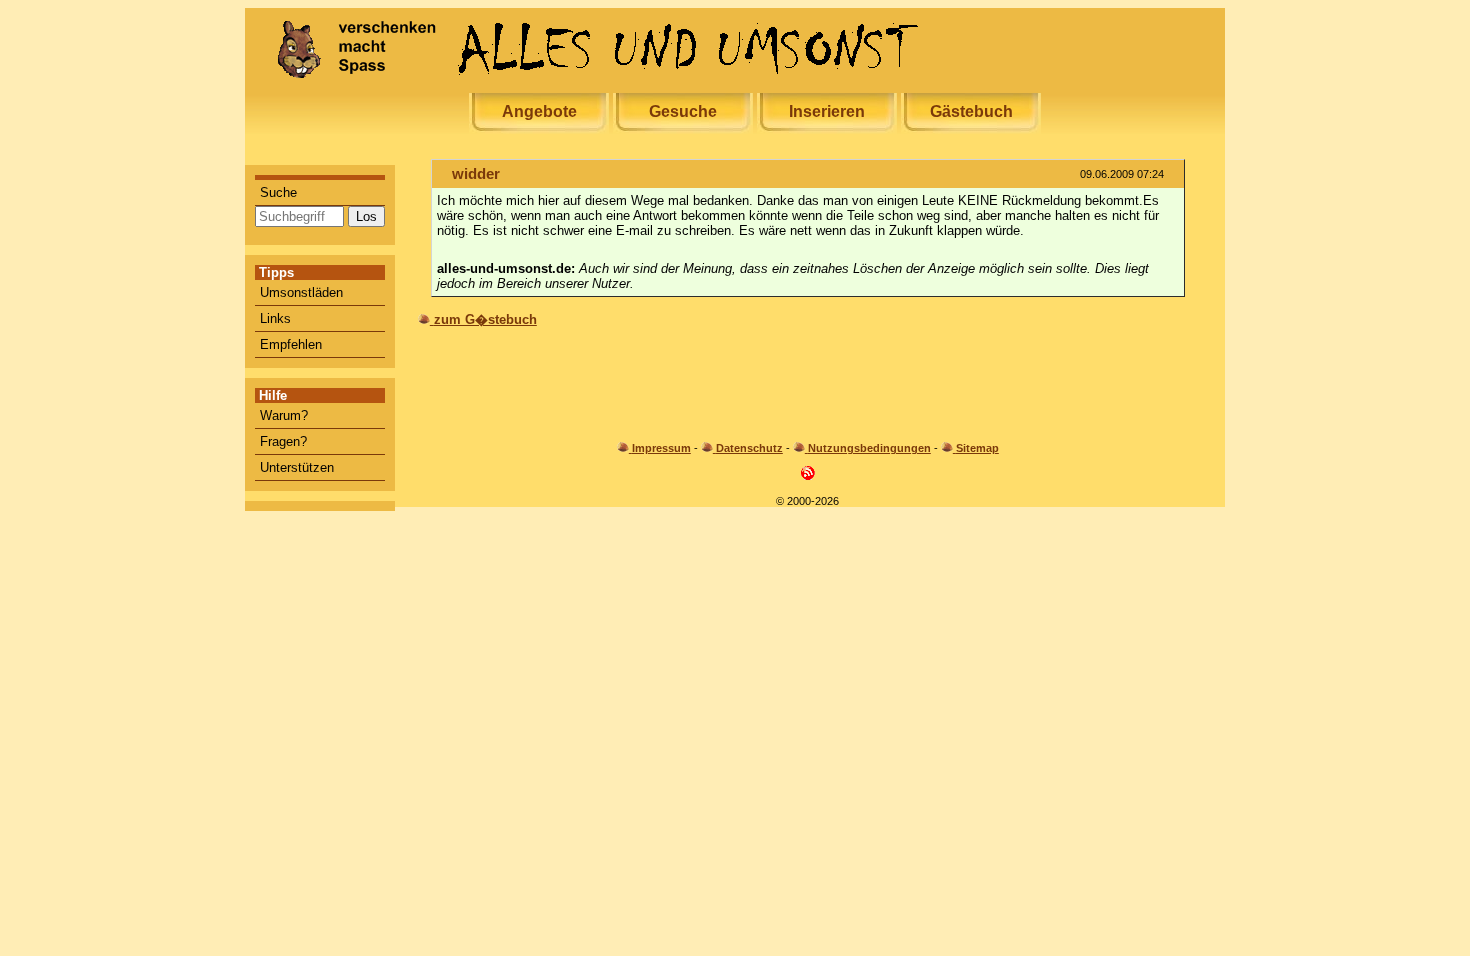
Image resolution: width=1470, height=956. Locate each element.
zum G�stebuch (485, 319)
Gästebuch (971, 111)
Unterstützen (297, 467)
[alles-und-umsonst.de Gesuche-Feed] (808, 476)
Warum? (284, 415)
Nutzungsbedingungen (869, 448)
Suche (278, 192)
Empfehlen (291, 344)
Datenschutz (749, 448)
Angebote (539, 111)
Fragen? (283, 441)
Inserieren (827, 111)
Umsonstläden (301, 292)
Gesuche (683, 111)
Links (275, 318)
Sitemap (977, 448)
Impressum (661, 448)
